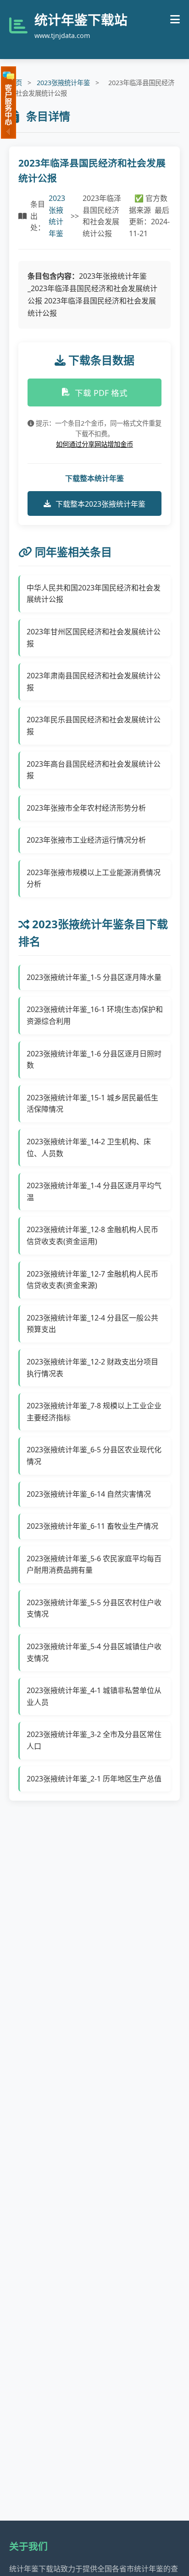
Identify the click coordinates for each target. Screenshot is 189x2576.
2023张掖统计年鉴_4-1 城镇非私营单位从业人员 (94, 1696)
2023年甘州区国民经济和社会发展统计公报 (94, 638)
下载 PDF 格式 (101, 393)
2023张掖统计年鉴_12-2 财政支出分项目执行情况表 (92, 1368)
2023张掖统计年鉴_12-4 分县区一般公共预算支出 (92, 1324)
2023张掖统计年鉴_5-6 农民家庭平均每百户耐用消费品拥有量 (94, 1564)
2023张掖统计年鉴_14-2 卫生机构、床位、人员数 (89, 1147)
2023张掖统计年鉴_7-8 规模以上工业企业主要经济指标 (94, 1412)
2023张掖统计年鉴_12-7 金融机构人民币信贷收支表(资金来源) (92, 1280)
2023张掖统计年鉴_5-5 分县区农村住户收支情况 (94, 1608)
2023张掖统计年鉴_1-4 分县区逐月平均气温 (94, 1191)
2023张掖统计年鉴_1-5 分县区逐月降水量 (94, 977)
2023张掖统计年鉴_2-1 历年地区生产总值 (94, 1779)
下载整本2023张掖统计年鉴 (100, 504)
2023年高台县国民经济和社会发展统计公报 (94, 770)
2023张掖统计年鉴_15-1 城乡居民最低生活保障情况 (92, 1104)
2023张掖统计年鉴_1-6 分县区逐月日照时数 (94, 1060)
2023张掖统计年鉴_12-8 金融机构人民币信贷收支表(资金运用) (92, 1235)
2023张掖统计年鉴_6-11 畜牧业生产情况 (92, 1526)
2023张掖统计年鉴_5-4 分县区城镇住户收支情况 (94, 1652)
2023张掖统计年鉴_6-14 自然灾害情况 (89, 1494)
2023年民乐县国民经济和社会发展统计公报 (94, 725)
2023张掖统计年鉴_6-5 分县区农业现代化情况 (94, 1456)
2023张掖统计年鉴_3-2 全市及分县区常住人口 (94, 1740)
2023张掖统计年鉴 (63, 83)
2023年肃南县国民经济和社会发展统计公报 (94, 682)
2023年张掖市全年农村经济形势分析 (86, 808)
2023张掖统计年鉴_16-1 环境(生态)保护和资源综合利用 (95, 1015)
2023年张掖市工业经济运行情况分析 (86, 840)
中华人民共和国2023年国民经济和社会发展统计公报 (94, 594)
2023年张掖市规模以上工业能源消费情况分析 (94, 878)
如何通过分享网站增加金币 (94, 444)
